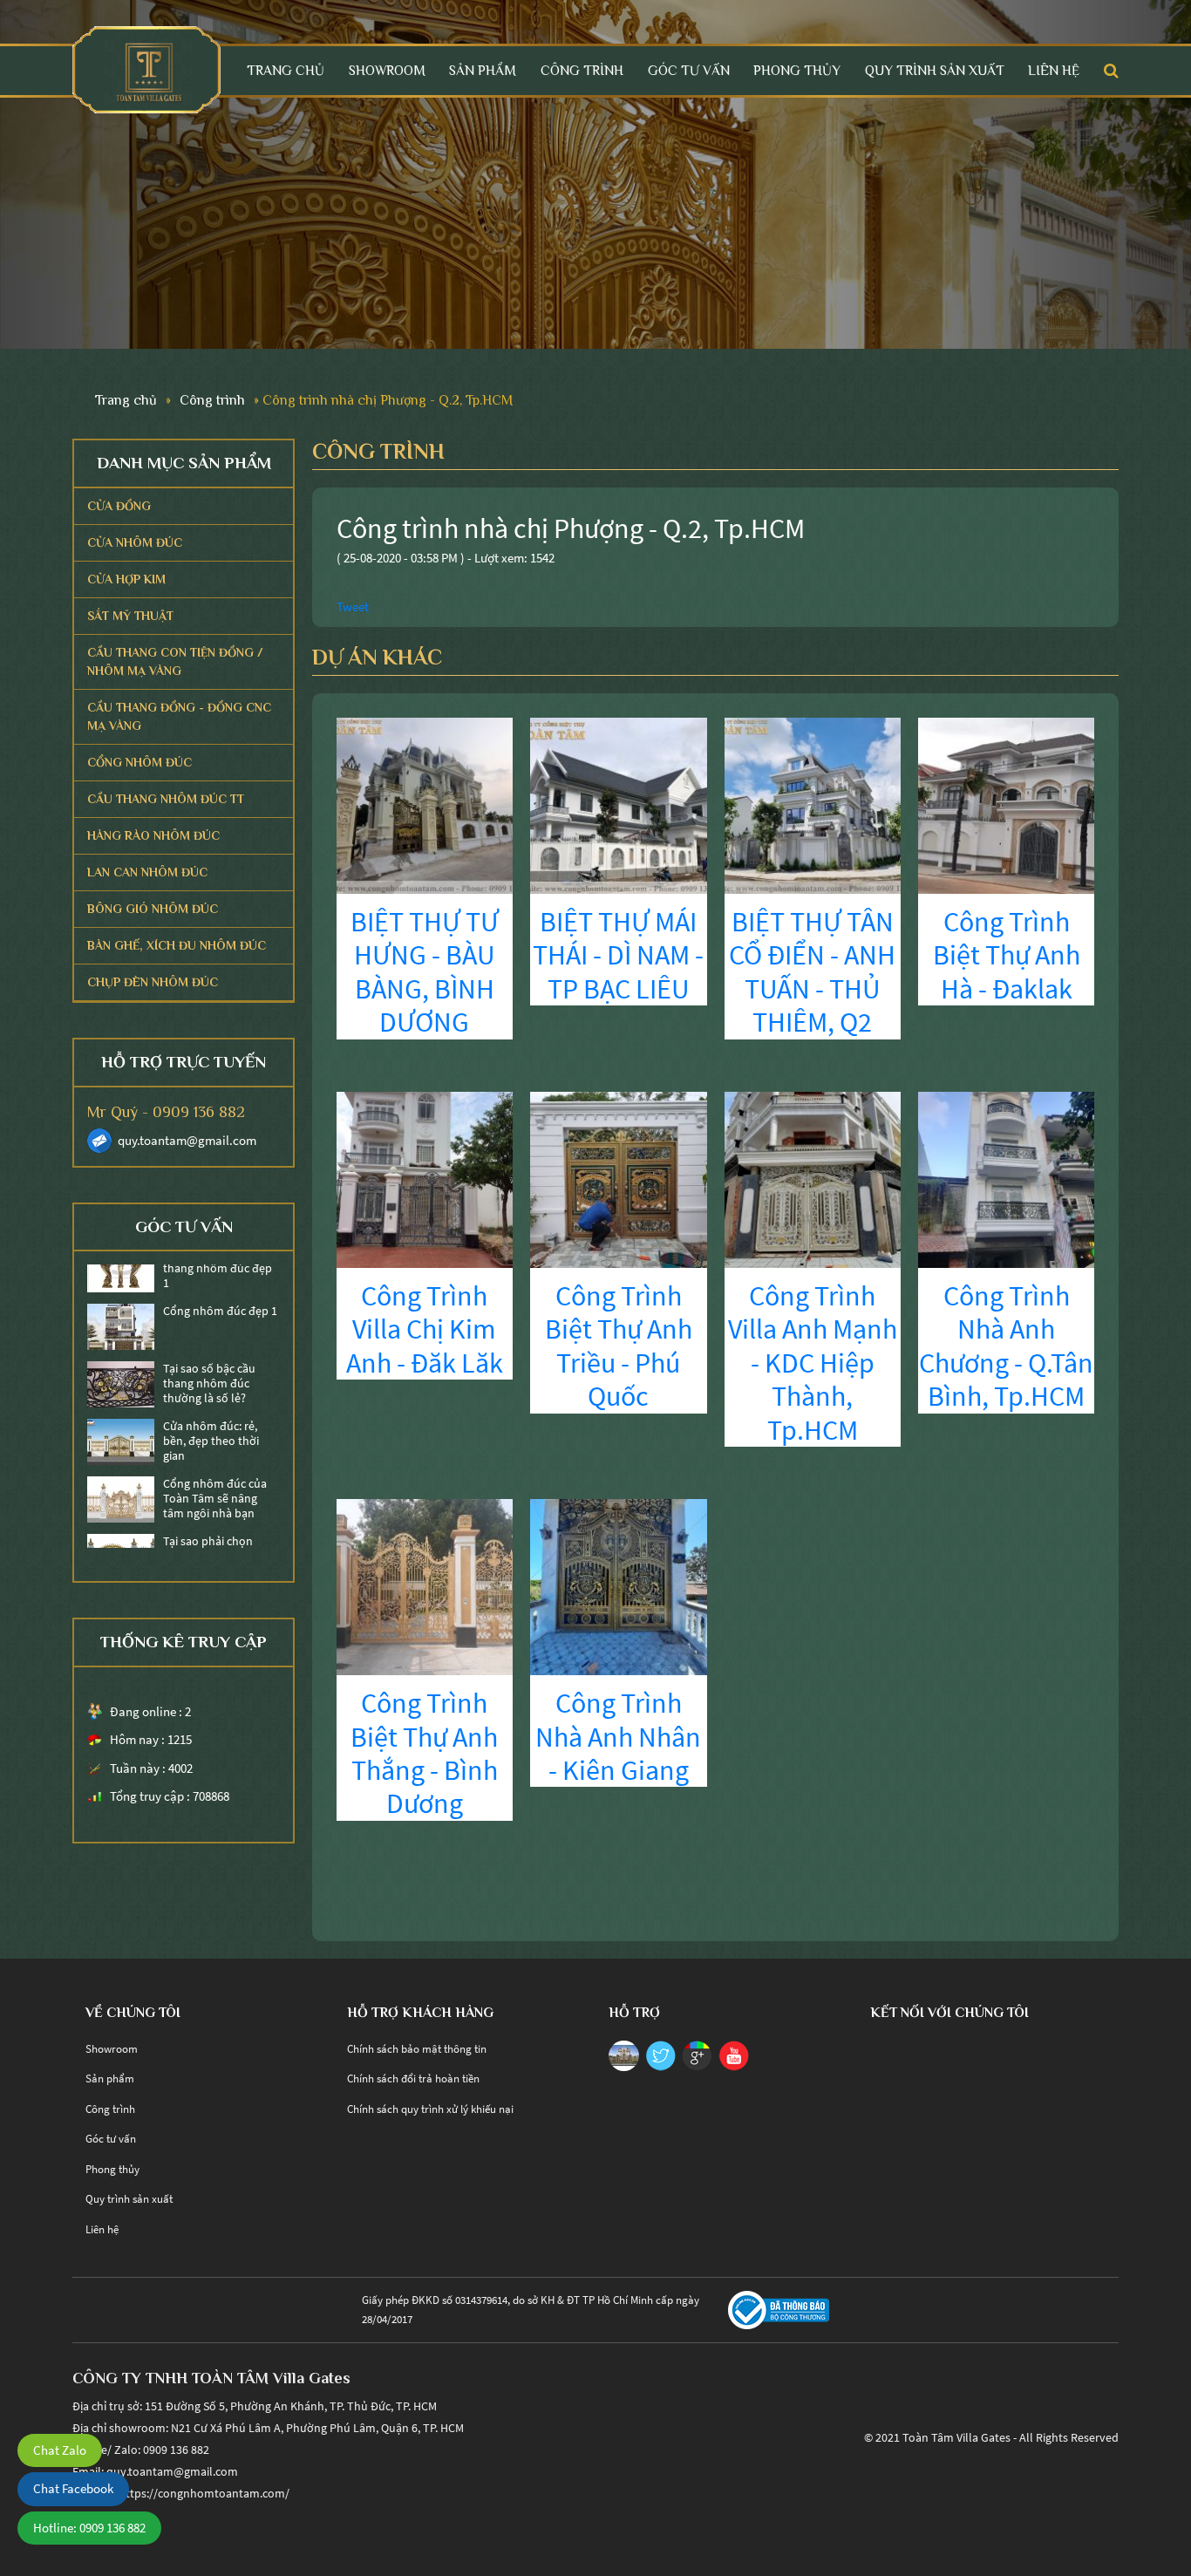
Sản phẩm (483, 70)
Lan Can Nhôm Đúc (147, 872)
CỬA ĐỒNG (119, 506)
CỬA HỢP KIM (126, 579)
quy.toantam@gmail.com (187, 1140)
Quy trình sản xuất (935, 70)
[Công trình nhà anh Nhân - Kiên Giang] (618, 1586)
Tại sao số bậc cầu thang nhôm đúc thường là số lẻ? (209, 1359)
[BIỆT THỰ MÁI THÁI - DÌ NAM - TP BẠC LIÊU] (618, 804)
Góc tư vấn (689, 70)
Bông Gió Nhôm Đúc (153, 909)
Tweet (353, 607)
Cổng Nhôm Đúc (140, 762)
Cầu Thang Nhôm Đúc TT (166, 799)
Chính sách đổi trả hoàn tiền (413, 2079)
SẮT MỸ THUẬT (130, 616)
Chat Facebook (73, 2488)
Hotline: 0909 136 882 (89, 2528)
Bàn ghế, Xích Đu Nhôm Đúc (177, 945)
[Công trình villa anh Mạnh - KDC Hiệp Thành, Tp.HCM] (813, 1178)
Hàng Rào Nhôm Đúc (153, 835)
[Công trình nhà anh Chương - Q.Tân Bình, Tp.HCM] (1006, 1178)
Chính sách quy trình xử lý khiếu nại (430, 2109)
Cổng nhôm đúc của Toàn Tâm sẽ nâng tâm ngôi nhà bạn (215, 1474)
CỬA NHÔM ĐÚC (135, 542)
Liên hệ (1054, 70)
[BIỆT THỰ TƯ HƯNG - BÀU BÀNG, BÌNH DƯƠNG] (425, 804)
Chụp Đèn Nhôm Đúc (153, 982)
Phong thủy (797, 70)
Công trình (582, 70)
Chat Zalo (60, 2450)
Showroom (387, 70)
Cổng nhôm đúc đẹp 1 (220, 1287)
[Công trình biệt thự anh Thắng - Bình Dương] (425, 1586)
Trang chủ (286, 70)
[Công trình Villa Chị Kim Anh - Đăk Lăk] (425, 1178)
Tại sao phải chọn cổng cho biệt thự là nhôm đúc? (214, 1531)
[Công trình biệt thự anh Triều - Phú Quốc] (618, 1178)
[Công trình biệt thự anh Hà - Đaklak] (1006, 804)
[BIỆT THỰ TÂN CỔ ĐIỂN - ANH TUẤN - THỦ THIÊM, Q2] (813, 804)
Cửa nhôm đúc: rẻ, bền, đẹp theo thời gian (211, 1416)
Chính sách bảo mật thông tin (417, 2049)
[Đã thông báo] (779, 2309)
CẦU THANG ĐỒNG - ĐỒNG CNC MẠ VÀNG (179, 716)
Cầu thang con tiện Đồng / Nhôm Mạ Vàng (175, 661)
